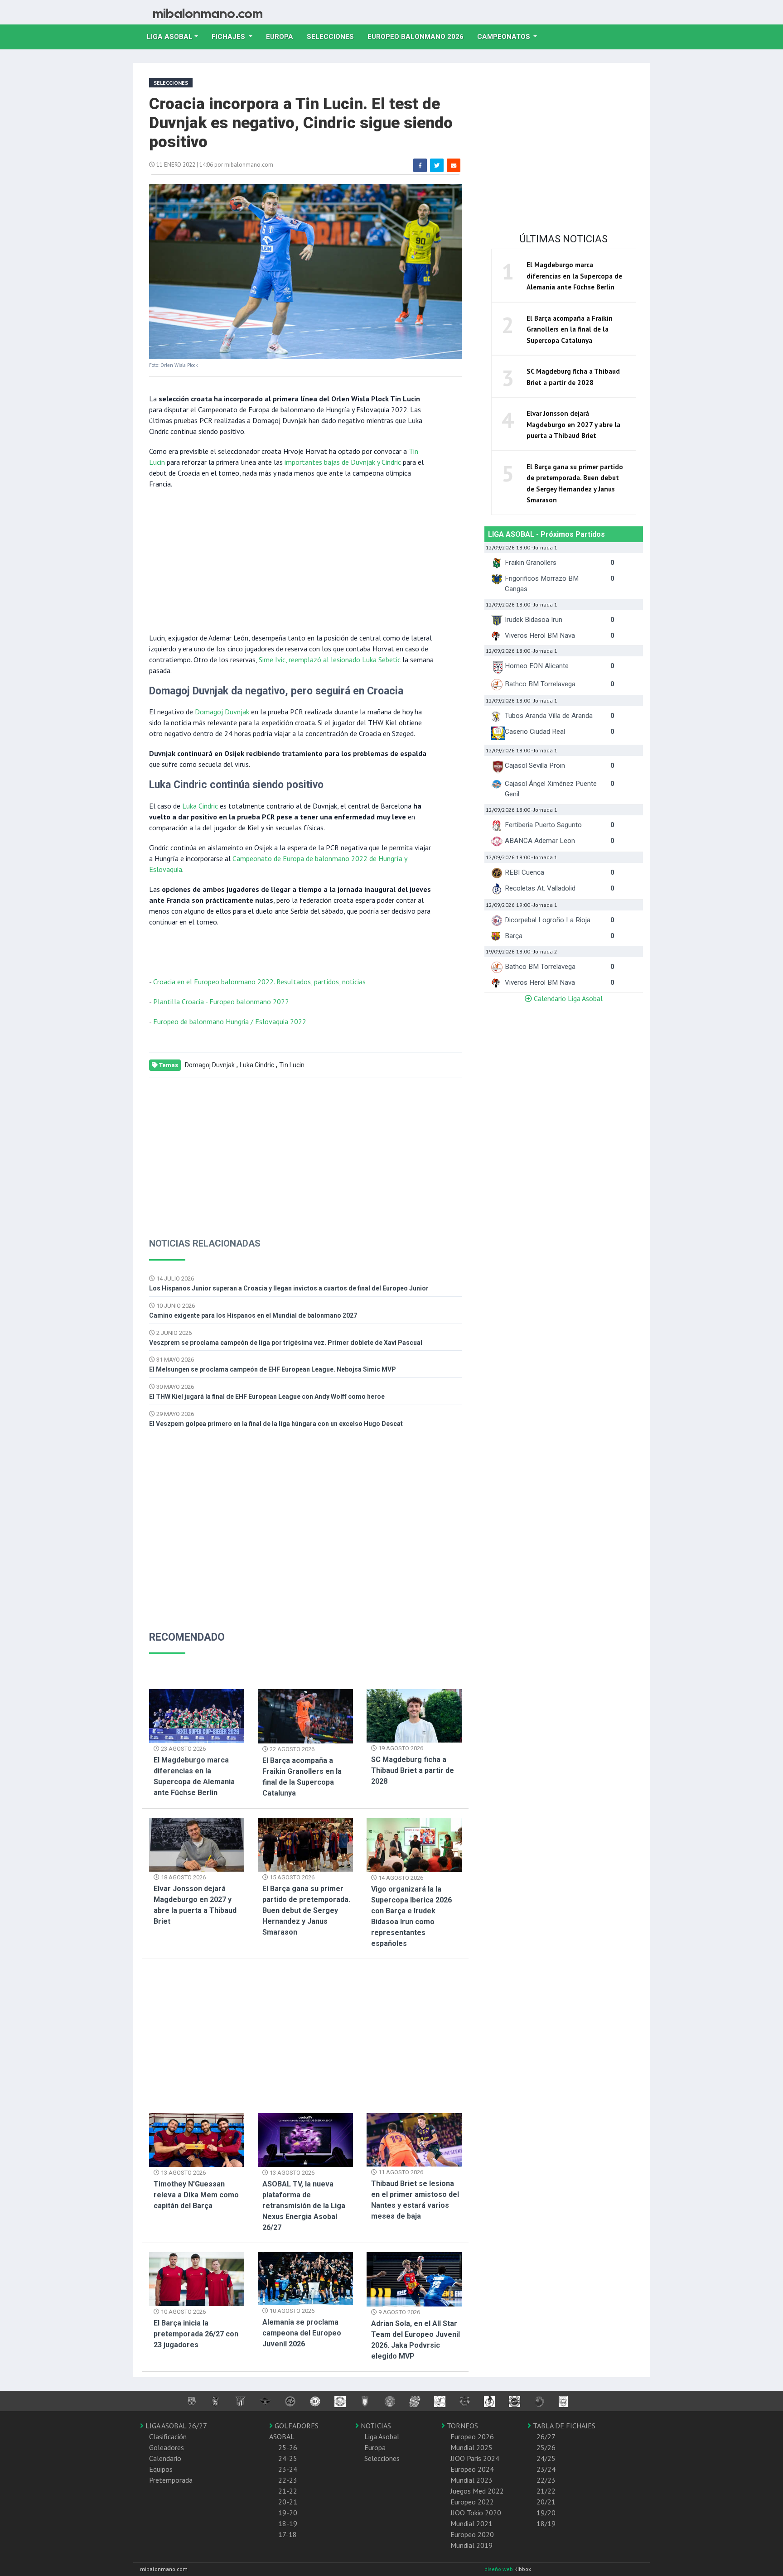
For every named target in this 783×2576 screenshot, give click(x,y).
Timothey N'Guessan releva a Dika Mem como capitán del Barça (196, 2195)
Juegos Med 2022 (477, 2491)
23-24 (288, 2469)
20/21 (546, 2502)
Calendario (165, 2458)
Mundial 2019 (471, 2545)
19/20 (546, 2513)
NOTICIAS (375, 2426)
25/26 (546, 2447)
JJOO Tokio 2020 (476, 2513)
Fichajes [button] (229, 37)
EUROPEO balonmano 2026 (419, 36)
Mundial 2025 (471, 2447)
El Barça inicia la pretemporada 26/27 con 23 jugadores (196, 2334)
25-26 (288, 2447)
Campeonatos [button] (505, 37)
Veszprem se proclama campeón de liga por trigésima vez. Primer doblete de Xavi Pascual (286, 1343)
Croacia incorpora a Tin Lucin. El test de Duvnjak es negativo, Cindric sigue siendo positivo (301, 123)
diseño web (499, 2569)
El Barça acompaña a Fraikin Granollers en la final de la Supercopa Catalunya (570, 329)
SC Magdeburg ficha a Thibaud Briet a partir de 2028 (413, 1770)
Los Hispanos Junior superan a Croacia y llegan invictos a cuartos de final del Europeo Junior (289, 1288)
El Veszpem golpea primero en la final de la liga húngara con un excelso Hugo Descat (276, 1424)
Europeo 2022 (472, 2502)
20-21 (288, 2502)
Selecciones (334, 36)
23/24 (546, 2469)
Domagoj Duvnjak (222, 712)
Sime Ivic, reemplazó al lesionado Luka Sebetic (330, 660)
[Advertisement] (292, 560)
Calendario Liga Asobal (567, 998)
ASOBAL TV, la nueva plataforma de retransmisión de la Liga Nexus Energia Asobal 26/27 (304, 2206)
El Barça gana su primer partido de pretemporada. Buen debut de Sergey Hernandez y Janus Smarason (306, 1910)
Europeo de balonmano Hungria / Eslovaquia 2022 (230, 1021)
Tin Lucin (292, 1065)
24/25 (546, 2458)
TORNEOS (462, 2426)
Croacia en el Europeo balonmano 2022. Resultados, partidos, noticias (259, 982)
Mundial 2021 (471, 2523)
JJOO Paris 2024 (475, 2458)
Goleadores (167, 2447)
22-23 (288, 2480)
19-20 (288, 2513)
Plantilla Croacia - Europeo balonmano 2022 (221, 1002)
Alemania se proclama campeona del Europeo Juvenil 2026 (302, 2333)
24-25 (288, 2458)
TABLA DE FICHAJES (563, 2426)
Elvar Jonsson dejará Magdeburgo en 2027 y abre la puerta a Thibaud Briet (573, 424)
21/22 (546, 2491)
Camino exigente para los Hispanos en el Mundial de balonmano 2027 (253, 1315)
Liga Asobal (382, 2436)
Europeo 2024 (472, 2469)
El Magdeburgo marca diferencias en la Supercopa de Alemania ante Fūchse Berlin (574, 276)
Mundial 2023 (471, 2480)
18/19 (546, 2523)
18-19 (288, 2523)
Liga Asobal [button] (170, 37)
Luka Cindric (200, 806)
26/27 (546, 2436)
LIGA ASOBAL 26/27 (175, 2426)
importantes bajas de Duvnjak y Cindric (343, 462)
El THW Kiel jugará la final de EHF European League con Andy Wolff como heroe (267, 1396)
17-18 (288, 2534)
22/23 (546, 2480)
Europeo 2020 (472, 2534)
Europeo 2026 (472, 2436)
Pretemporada (171, 2480)
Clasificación (168, 2436)
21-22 (288, 2491)
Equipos (161, 2469)
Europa (283, 36)
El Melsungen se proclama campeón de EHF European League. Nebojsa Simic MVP (273, 1369)
